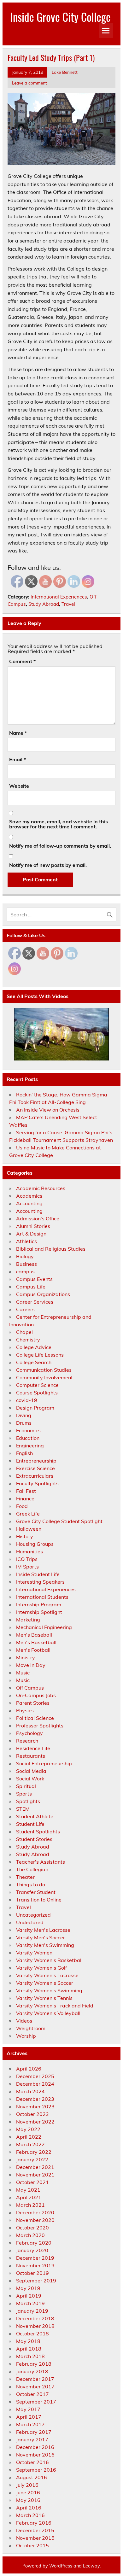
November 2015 (35, 2538)
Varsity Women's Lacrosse (47, 1975)
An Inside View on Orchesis (48, 1110)
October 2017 (32, 2394)
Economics (28, 1430)
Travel (68, 604)
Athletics (26, 1241)
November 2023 (35, 2106)
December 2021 (35, 2167)
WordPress (61, 2566)
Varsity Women (34, 1953)
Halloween (29, 1529)
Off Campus (30, 1688)
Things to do (31, 1884)
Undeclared (30, 1922)
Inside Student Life (38, 1574)
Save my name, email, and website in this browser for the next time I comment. (59, 824)
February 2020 (34, 2243)
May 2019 (28, 2288)
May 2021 (28, 2190)
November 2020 (35, 2220)
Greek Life (28, 1514)
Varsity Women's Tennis (44, 1998)
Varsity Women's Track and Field (55, 2006)
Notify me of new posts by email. (48, 865)
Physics (25, 1710)
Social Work (30, 1779)
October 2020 (32, 2228)
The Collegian (32, 1869)
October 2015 (32, 2545)
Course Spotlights (37, 1393)
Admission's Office (38, 1218)
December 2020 (35, 2212)
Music (23, 1673)
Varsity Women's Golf (41, 1968)
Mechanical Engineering (44, 1627)
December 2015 (35, 2530)
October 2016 (32, 2462)
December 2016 (35, 2447)
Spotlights (28, 1801)
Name (18, 733)
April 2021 (29, 2197)
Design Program (35, 1408)
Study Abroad (44, 604)
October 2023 (32, 2114)
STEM (23, 1809)
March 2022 (30, 2144)
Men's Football (33, 1650)
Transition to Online (39, 1900)
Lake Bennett (65, 72)
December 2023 (35, 2099)
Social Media (31, 1771)
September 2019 (36, 2281)
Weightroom (31, 2028)
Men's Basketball (36, 1642)
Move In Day (31, 1665)
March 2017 (30, 2424)
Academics (29, 1196)
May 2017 (28, 2409)
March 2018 (30, 2356)
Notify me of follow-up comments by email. (60, 846)
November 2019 (35, 2265)
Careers (25, 1309)
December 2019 (35, 2258)
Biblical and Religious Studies (51, 1249)
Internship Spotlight (39, 1612)
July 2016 (27, 2485)
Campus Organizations (43, 1294)
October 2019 (32, 2273)
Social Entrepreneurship (44, 1763)
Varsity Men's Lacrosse (43, 1930)
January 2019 (32, 2311)
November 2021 (35, 2175)
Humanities (29, 1551)
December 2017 (35, 2379)
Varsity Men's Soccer (41, 1937)
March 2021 (30, 2205)
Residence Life (33, 1748)
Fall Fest (26, 1491)
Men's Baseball (34, 1635)
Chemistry (28, 1340)
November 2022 (35, 2122)
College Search (34, 1362)
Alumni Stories (33, 1226)
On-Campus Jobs (36, 1695)
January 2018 (32, 2371)
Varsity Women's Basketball (49, 1960)
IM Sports (27, 1567)
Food (22, 1506)
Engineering (30, 1446)
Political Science (35, 1718)
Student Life (30, 1824)
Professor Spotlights (40, 1726)
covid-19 (27, 1400)
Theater (25, 1877)
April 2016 (29, 2508)
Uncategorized (33, 1915)
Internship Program (39, 1604)
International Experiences (59, 597)
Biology (25, 1256)
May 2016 (28, 2500)
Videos (24, 2021)
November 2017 (35, 2386)
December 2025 (35, 2076)
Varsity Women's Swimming (49, 1990)
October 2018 (32, 2334)
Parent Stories (33, 1703)
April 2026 (29, 2069)
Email (18, 759)
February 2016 (34, 2523)
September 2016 (36, 2470)
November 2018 (35, 2326)
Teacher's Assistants (41, 1862)
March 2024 (30, 2091)
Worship (26, 2036)
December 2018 (35, 2318)
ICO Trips (27, 1559)
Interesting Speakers (40, 1582)
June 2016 (28, 2492)
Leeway (91, 2566)
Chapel (24, 1332)
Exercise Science (35, 1468)
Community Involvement (44, 1377)
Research (27, 1741)
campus (25, 1271)
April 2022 (29, 2137)
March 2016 (30, 2515)
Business (26, 1264)
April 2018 (29, 2349)
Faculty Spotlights (37, 1483)
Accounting (29, 1203)
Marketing (28, 1620)
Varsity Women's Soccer (45, 1983)
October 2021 (32, 2182)
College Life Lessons (40, 1355)
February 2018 (34, 2364)
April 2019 (29, 2296)
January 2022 (32, 2159)
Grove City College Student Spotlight (59, 1521)
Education (28, 1438)
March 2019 (30, 2303)
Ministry (26, 1657)
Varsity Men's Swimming (45, 1945)
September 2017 (36, 2402)
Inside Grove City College (60, 17)
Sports (24, 1794)
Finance (25, 1498)
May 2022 (28, 2129)
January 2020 (32, 2250)
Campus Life (31, 1287)
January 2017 (32, 2439)
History (25, 1536)
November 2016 (35, 2455)
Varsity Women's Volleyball (48, 2013)
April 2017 (29, 2417)
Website (19, 786)
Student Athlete (35, 1816)
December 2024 (35, 2084)
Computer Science (37, 1385)
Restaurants (31, 1756)
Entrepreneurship (36, 1461)
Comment (22, 661)
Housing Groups (35, 1544)
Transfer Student (36, 1892)
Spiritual (26, 1786)
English (24, 1453)
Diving (24, 1415)
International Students (42, 1597)
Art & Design (31, 1234)
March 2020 (30, 2235)
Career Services (35, 1302)
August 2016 (32, 2477)
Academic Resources (41, 1188)
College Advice (34, 1347)
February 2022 (34, 2152)
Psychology (29, 1733)
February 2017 (34, 2432)
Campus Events (34, 1279)
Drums (24, 1423)
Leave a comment (29, 83)
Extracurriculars (35, 1476)
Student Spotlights (38, 1831)
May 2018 (28, 2341)
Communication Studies (44, 1370)
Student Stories (34, 1839)
